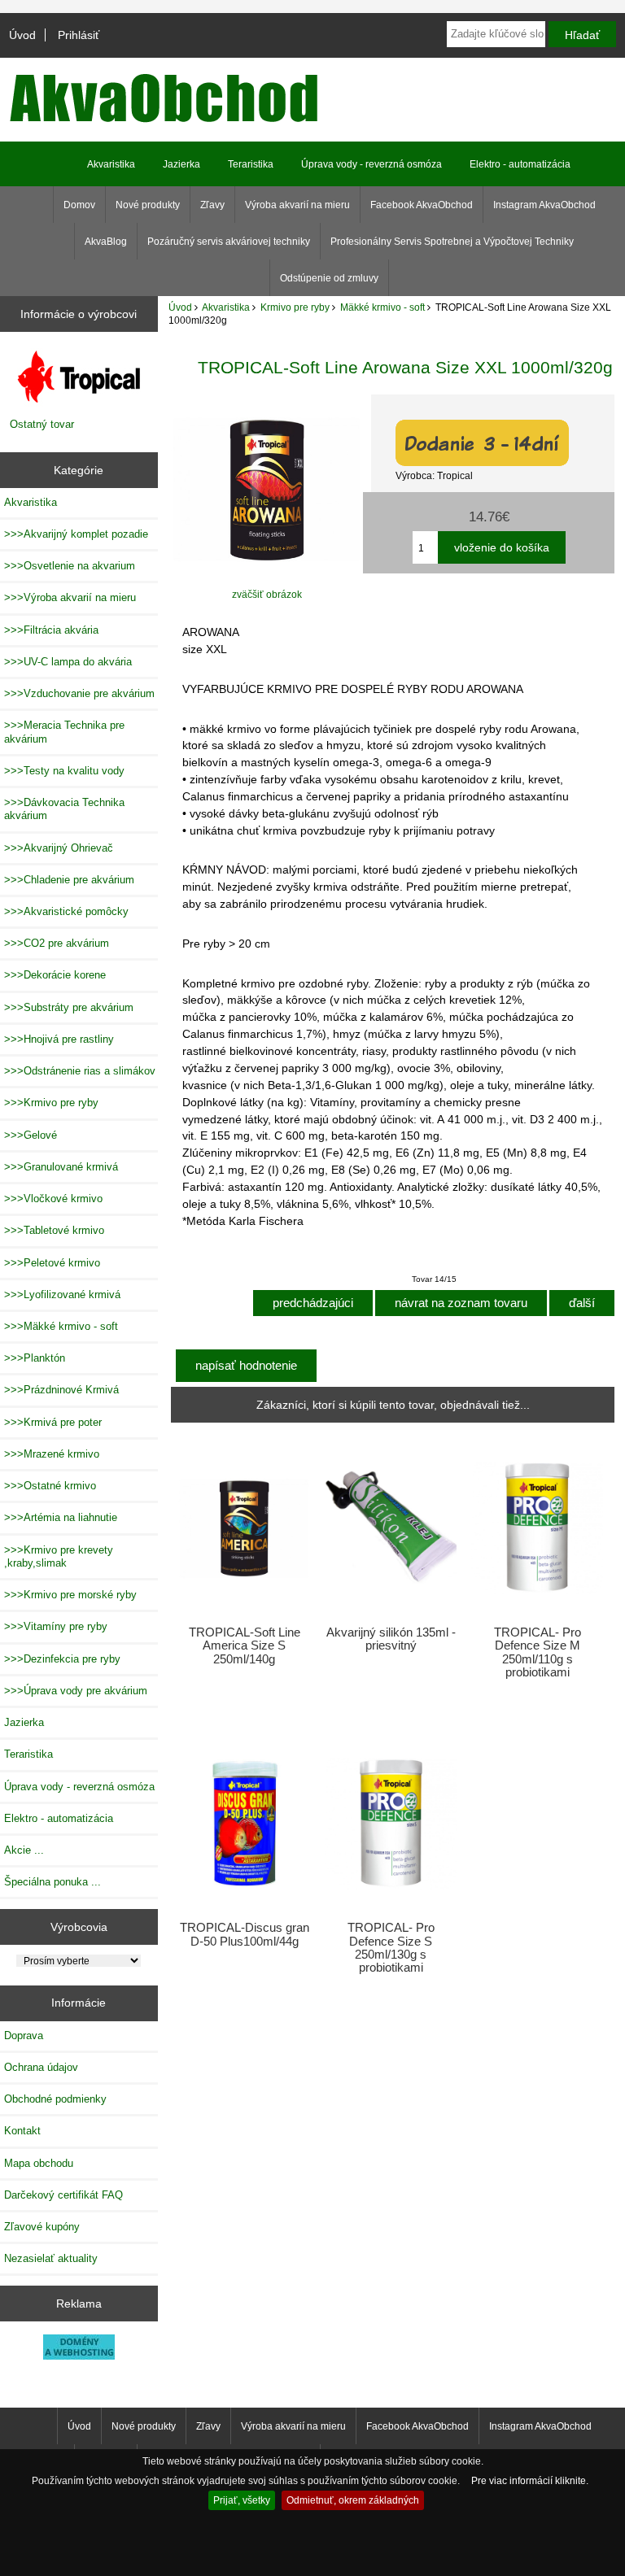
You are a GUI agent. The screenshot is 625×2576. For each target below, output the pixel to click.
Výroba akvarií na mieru (297, 205)
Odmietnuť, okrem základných (353, 2500)
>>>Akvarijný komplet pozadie (76, 534)
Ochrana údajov (41, 2067)
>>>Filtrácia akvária (51, 630)
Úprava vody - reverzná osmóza (372, 164)
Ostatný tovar (42, 424)
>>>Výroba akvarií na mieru (70, 597)
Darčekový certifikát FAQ (63, 2195)
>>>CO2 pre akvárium (57, 943)
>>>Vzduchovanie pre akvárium (79, 693)
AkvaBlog (106, 242)
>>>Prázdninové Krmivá (61, 1390)
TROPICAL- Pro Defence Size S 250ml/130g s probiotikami (391, 1948)
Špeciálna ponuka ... (52, 1882)
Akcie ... (24, 1850)
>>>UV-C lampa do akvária (68, 662)
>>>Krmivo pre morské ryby (70, 1595)
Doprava (24, 2036)
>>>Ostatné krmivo (50, 1486)
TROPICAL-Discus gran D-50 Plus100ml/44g (245, 1934)
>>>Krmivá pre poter (53, 1422)
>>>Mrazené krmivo (52, 1454)
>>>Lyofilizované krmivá (62, 1295)
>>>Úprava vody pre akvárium (76, 1691)
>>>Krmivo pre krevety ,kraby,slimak (59, 1556)
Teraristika (251, 164)
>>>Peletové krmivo (52, 1263)
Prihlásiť (79, 35)
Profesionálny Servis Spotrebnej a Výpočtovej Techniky (452, 242)
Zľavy (212, 205)
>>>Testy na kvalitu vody (64, 771)
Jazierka (181, 164)
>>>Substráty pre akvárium (69, 1007)
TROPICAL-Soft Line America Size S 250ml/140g (245, 1645)
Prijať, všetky (242, 2500)
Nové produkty (148, 205)
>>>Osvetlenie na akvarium (70, 566)
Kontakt (22, 2131)
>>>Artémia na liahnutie (61, 1517)
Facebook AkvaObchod (422, 205)
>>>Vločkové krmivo (53, 1199)
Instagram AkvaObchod (544, 205)
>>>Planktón (35, 1358)
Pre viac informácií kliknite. (530, 2480)
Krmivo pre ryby (295, 307)
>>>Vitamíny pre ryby (56, 1626)
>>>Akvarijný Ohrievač (59, 848)
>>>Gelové (31, 1135)
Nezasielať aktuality (51, 2258)
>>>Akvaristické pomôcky (66, 911)
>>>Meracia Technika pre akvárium (64, 732)
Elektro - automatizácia (520, 164)
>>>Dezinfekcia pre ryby (62, 1659)
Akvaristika (226, 307)
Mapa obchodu (39, 2163)
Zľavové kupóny (42, 2227)
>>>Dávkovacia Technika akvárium (64, 809)
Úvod (22, 35)
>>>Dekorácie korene (55, 975)
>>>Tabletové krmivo (54, 1230)
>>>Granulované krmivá (61, 1167)
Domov (79, 205)
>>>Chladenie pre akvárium (69, 880)
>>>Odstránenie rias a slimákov (80, 1071)
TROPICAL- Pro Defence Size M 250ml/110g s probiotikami (538, 1652)
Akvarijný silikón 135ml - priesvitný (391, 1639)
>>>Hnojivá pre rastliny (59, 1039)
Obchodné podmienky (55, 2099)
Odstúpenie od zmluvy (329, 278)
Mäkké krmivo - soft (382, 307)
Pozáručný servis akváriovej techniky (229, 242)
